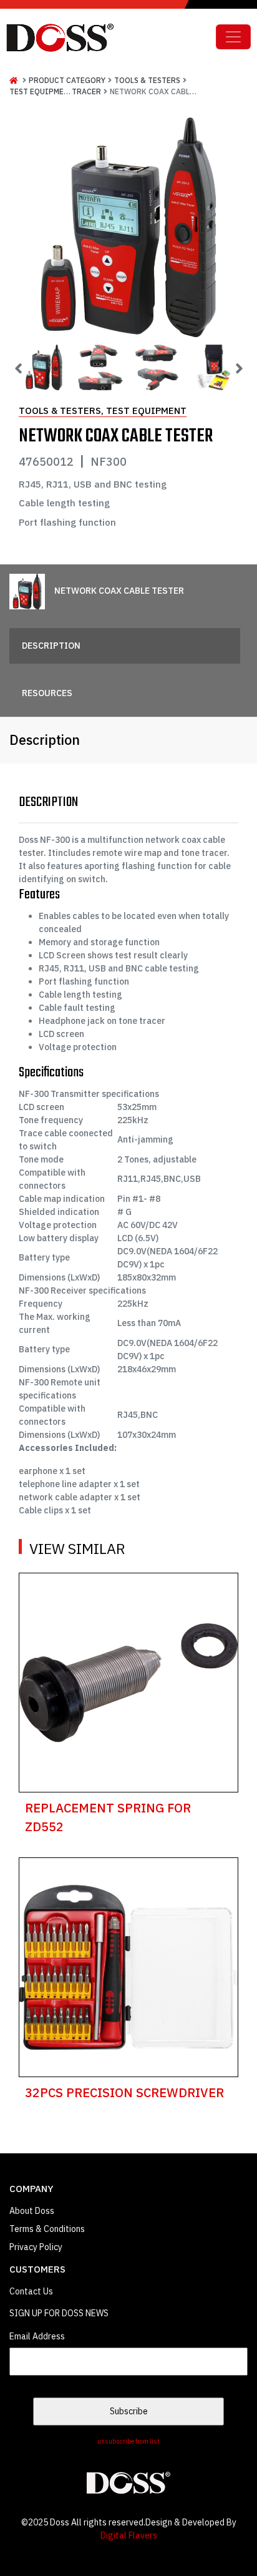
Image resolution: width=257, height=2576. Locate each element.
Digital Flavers (129, 2535)
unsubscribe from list (128, 2441)
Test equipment (41, 91)
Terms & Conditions (47, 2229)
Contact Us (31, 2291)
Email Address (37, 2336)
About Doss (32, 2211)
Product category (67, 80)
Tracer (86, 91)
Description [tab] (51, 646)
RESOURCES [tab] (47, 693)
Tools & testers (147, 80)
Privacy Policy (36, 2247)
